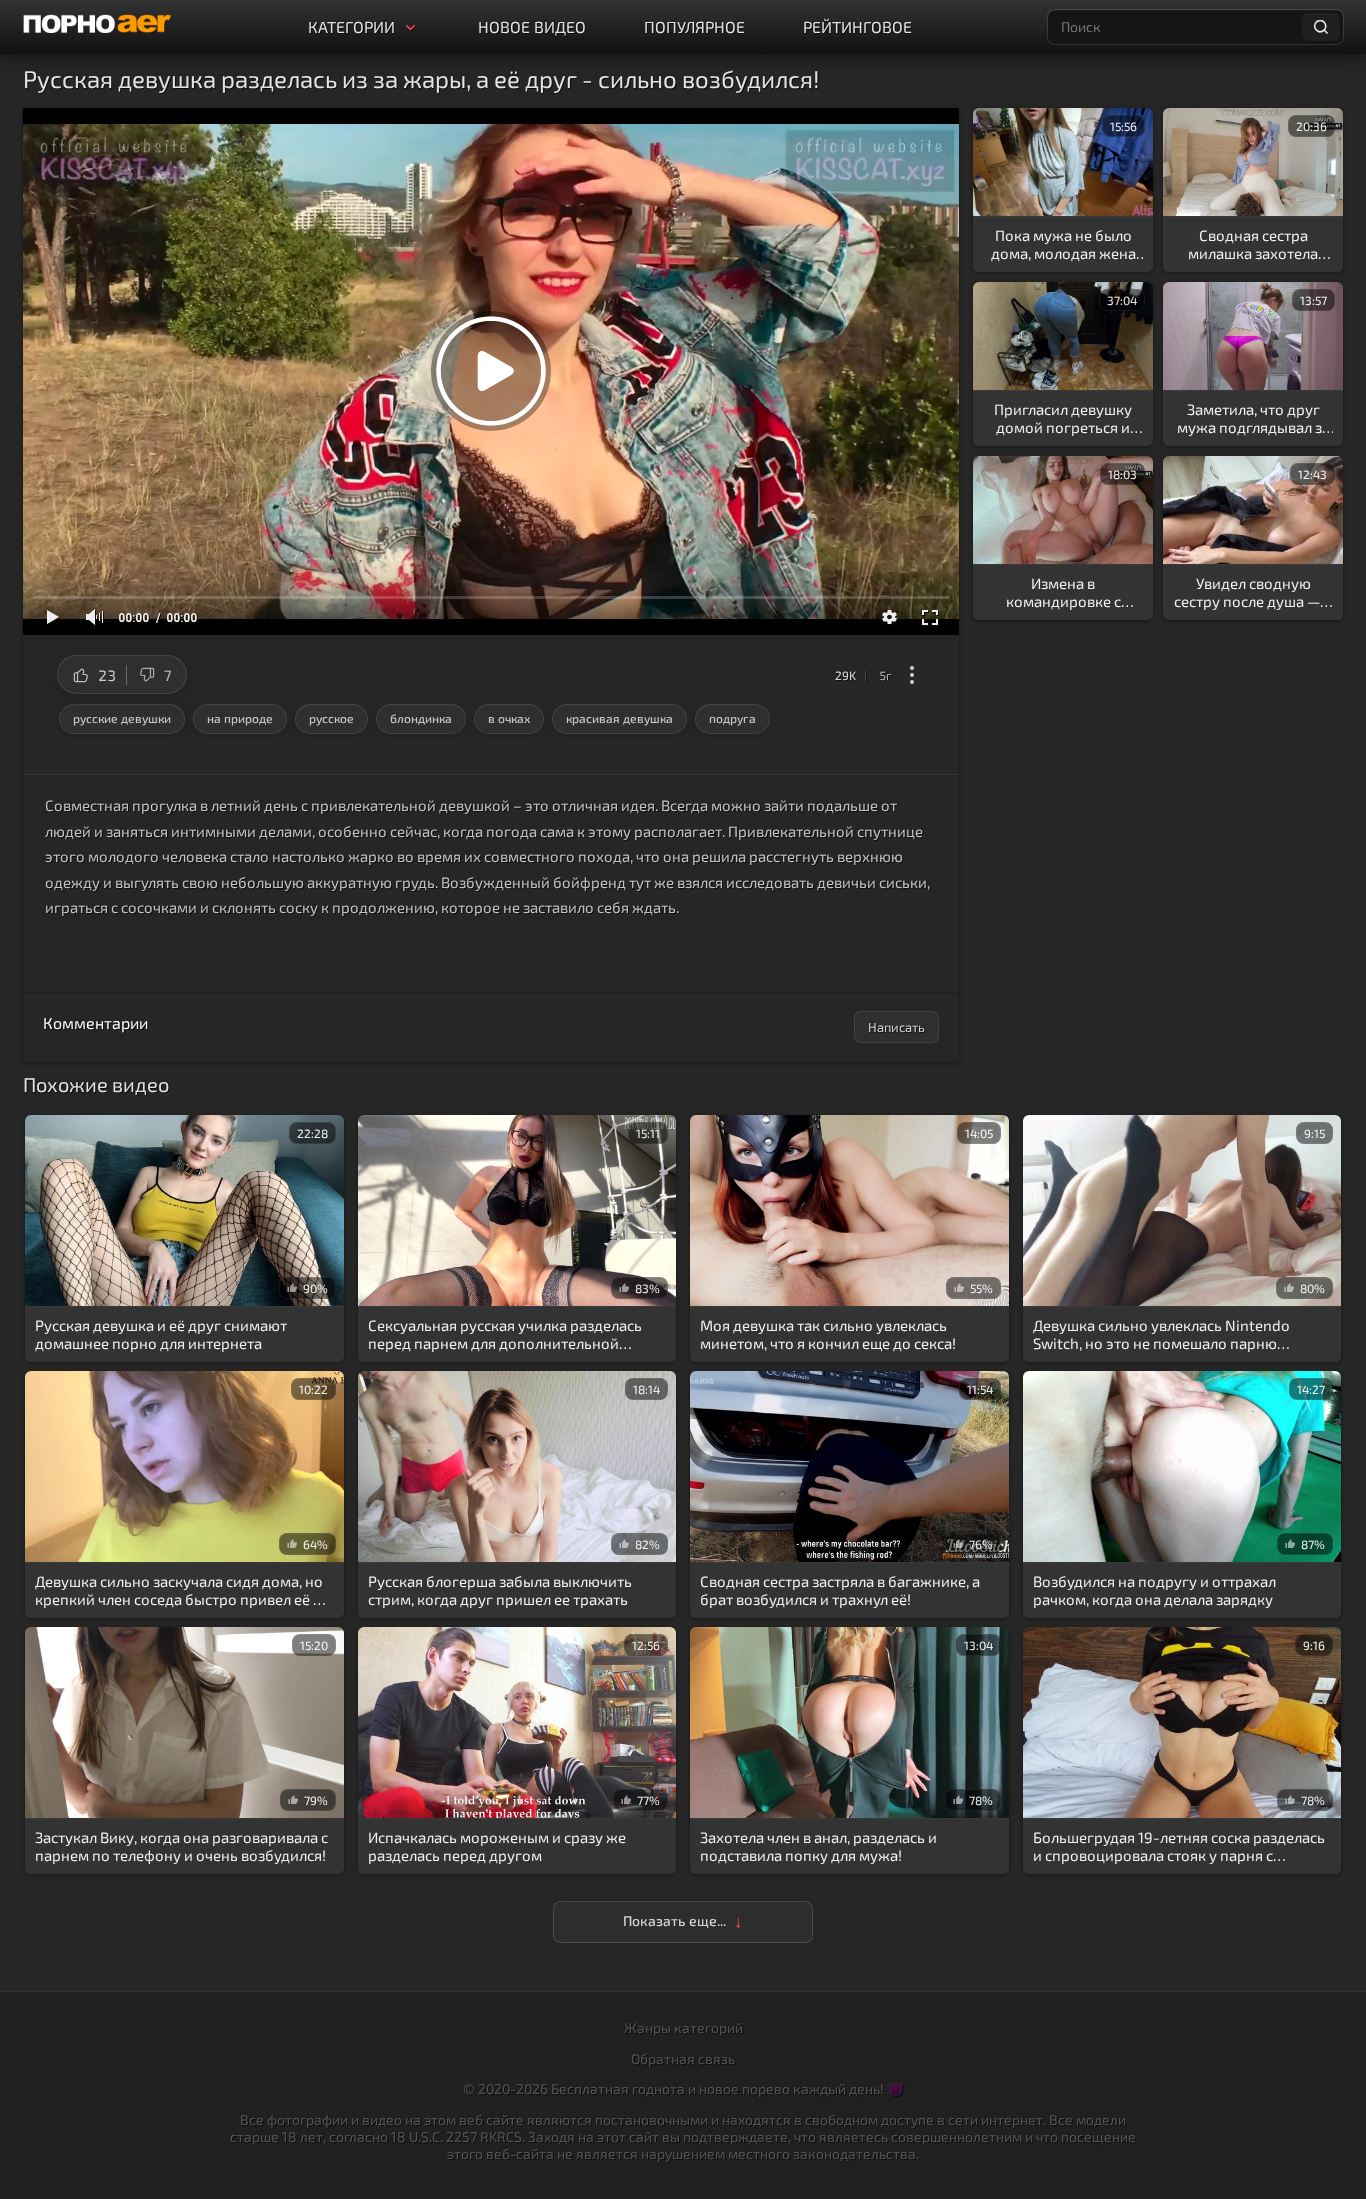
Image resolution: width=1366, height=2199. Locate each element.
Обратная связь (683, 2058)
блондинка (421, 718)
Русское (331, 718)
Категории (351, 26)
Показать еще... (675, 1920)
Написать (896, 1027)
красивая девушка (619, 718)
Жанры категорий (683, 2027)
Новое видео (532, 26)
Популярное (694, 26)
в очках (509, 718)
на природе (240, 718)
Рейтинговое (857, 26)
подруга (732, 718)
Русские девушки (122, 718)
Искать (1321, 27)
